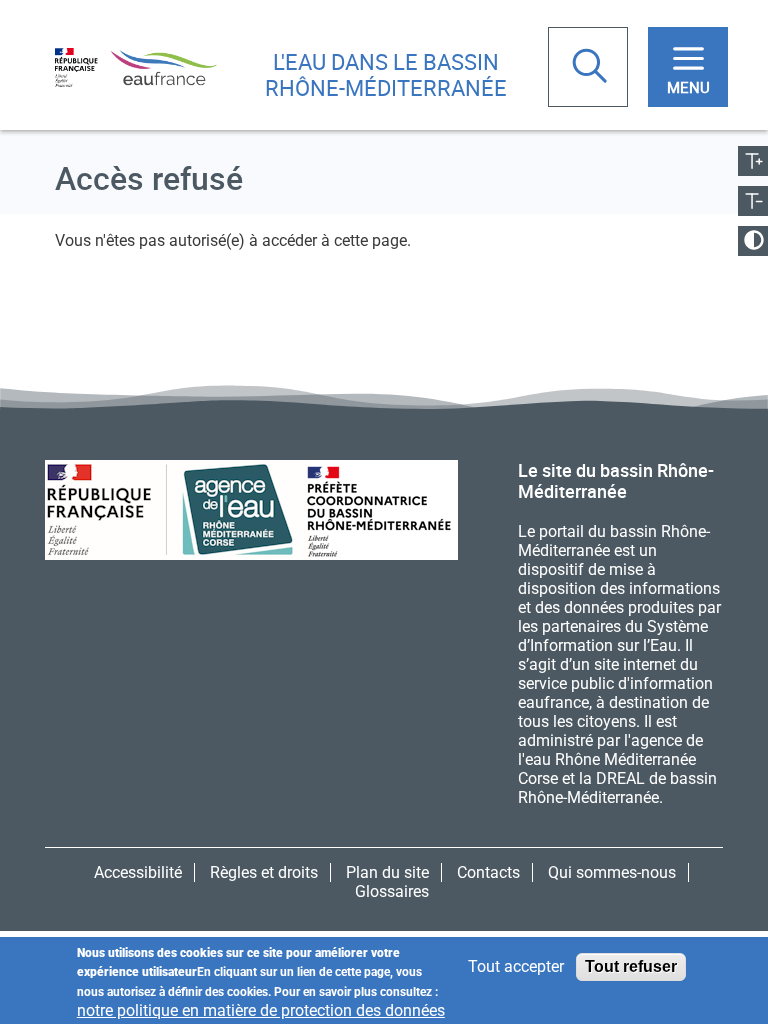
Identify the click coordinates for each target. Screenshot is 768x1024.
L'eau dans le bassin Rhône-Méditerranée (386, 74)
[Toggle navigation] (688, 67)
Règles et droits (264, 872)
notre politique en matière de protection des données (261, 1010)
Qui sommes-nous (612, 872)
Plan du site (387, 872)
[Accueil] (136, 66)
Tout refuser (631, 966)
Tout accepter (516, 966)
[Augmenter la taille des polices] (753, 161)
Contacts (488, 872)
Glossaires (392, 891)
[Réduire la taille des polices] (753, 201)
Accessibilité (138, 872)
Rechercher (592, 68)
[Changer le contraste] (753, 241)
